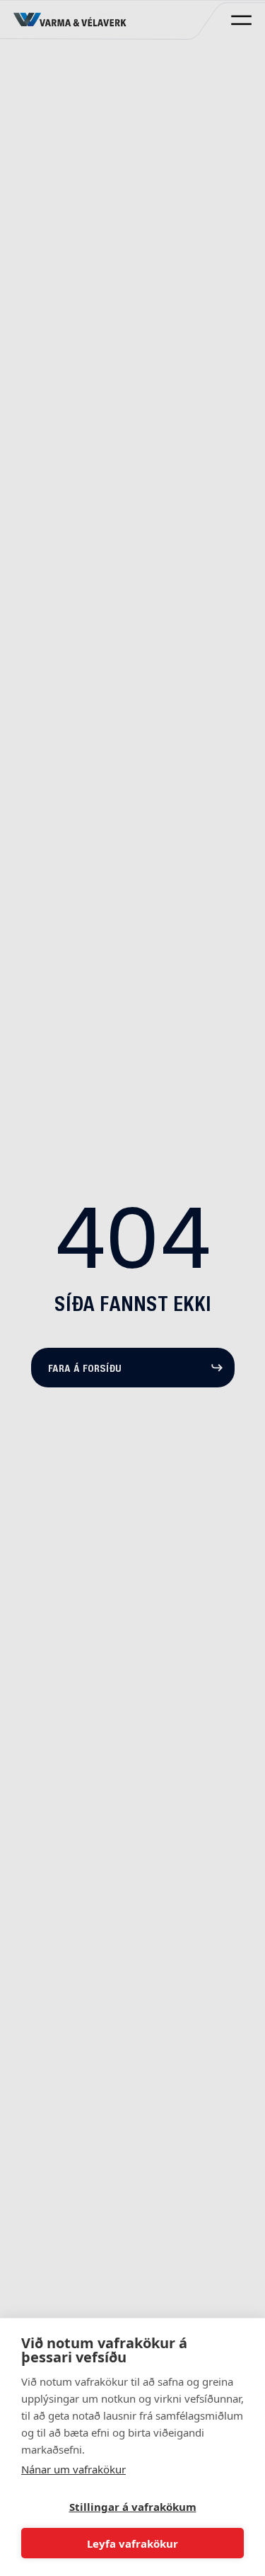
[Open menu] (241, 20)
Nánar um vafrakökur (73, 2469)
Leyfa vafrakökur (132, 2543)
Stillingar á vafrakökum (133, 2507)
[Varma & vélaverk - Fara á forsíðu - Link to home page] (70, 20)
